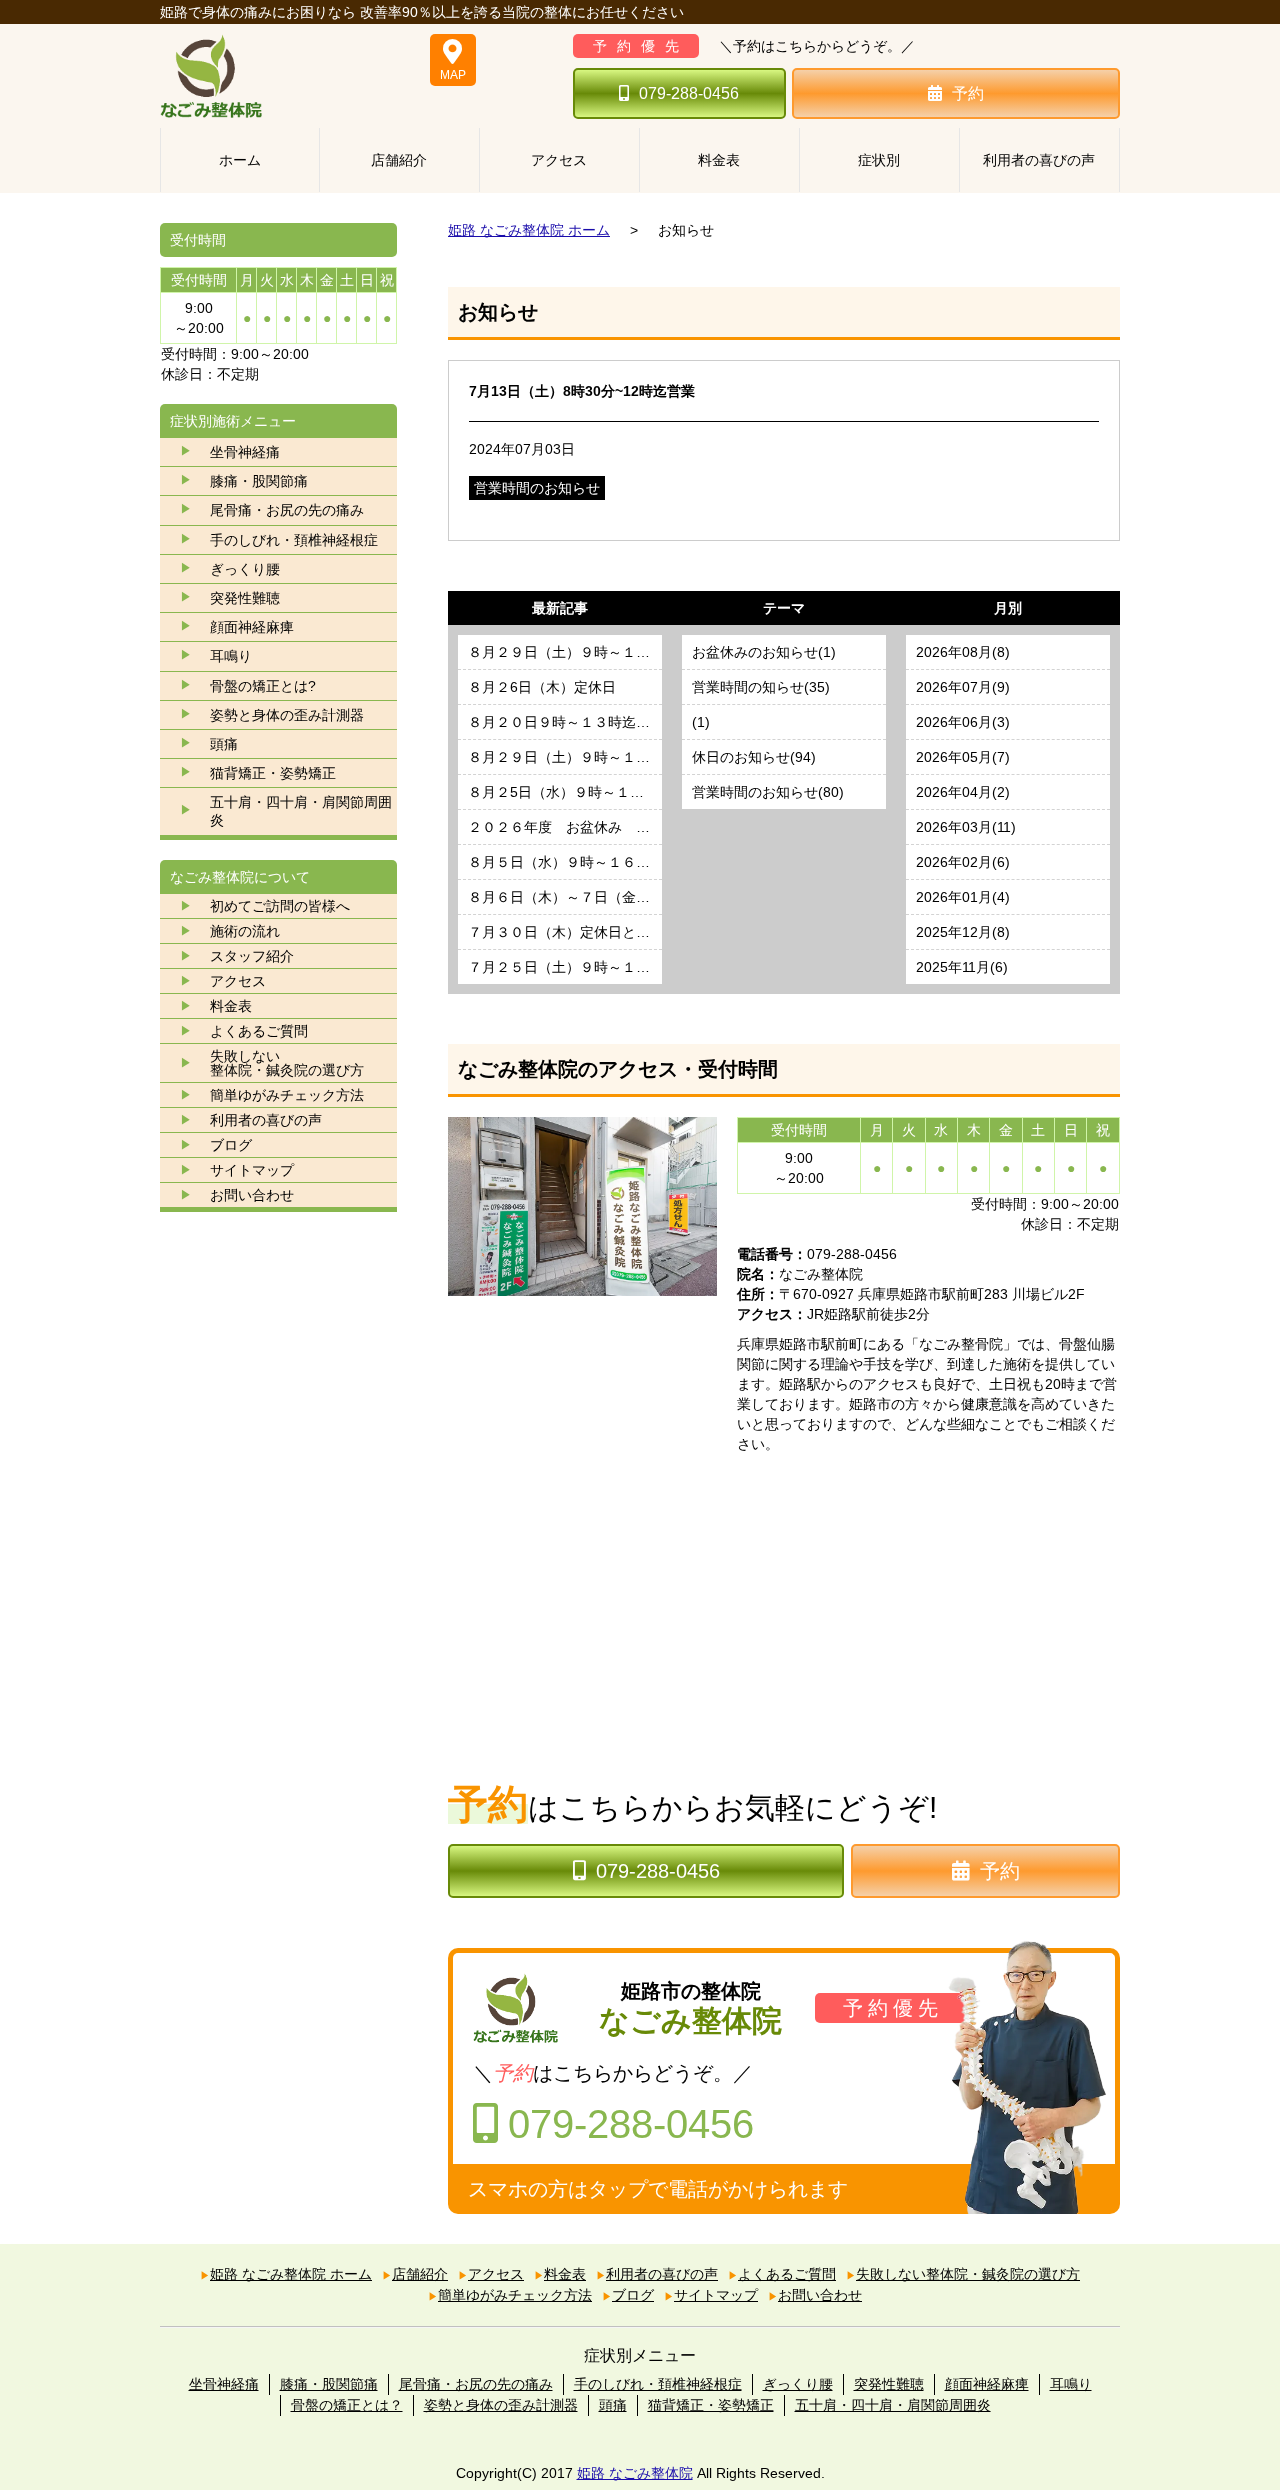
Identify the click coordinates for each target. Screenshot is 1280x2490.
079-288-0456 (689, 93)
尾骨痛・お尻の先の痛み (287, 510)
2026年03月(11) (966, 827)
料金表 (719, 160)
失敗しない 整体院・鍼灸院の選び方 (287, 1063)
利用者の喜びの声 (1039, 160)
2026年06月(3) (963, 722)
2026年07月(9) (963, 687)
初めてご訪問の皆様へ (280, 906)
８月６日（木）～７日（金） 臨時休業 (565, 897)
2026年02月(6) (963, 862)
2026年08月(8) (963, 652)
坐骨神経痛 (245, 452)
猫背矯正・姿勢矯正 (273, 773)
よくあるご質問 (259, 1031)
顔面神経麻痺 (252, 627)
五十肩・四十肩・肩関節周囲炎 (301, 811)
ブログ (231, 1145)
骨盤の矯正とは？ (347, 2405)
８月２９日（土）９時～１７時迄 (565, 652)
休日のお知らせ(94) (754, 757)
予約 (968, 93)
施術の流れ (245, 931)
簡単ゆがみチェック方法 (287, 1095)
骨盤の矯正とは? (263, 686)
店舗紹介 (399, 160)
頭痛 (224, 744)
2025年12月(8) (963, 932)
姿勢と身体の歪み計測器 (287, 715)
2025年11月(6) (962, 967)
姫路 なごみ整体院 (635, 2473)
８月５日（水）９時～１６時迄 (565, 862)
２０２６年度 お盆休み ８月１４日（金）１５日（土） (565, 827)
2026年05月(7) (963, 757)
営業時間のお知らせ (537, 488)
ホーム (240, 160)
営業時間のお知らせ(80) (768, 792)
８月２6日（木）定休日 (542, 687)
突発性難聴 (245, 598)
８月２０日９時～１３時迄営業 (565, 722)
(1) (701, 722)
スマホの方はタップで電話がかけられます (658, 2189)
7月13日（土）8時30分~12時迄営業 (582, 391)
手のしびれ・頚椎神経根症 (294, 540)
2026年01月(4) (963, 897)
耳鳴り (231, 656)
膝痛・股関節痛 (259, 481)
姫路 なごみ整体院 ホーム (529, 230)
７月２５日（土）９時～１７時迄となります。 (565, 967)
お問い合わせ (252, 1195)
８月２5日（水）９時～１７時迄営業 (565, 792)
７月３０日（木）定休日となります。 (565, 932)
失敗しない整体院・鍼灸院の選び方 (968, 2274)
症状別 (879, 160)
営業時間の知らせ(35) (761, 687)
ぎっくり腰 (245, 569)
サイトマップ (252, 1170)
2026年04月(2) (963, 792)
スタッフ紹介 (252, 956)
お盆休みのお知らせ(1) (764, 652)
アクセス (559, 160)
